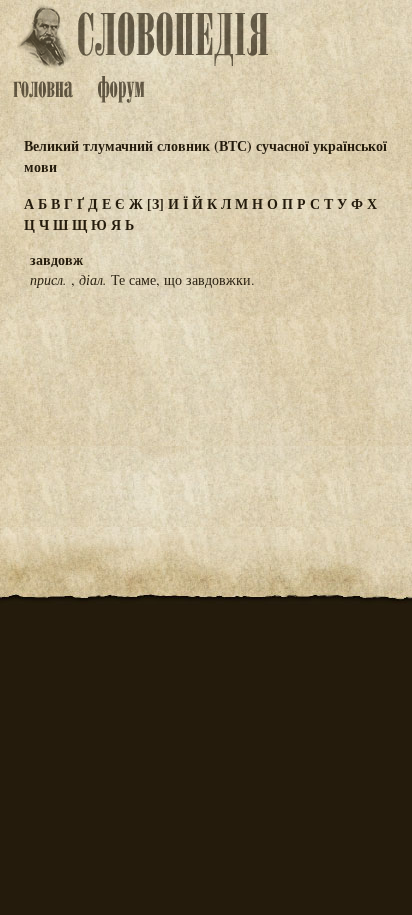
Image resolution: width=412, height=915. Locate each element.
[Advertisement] (206, 403)
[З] (155, 203)
